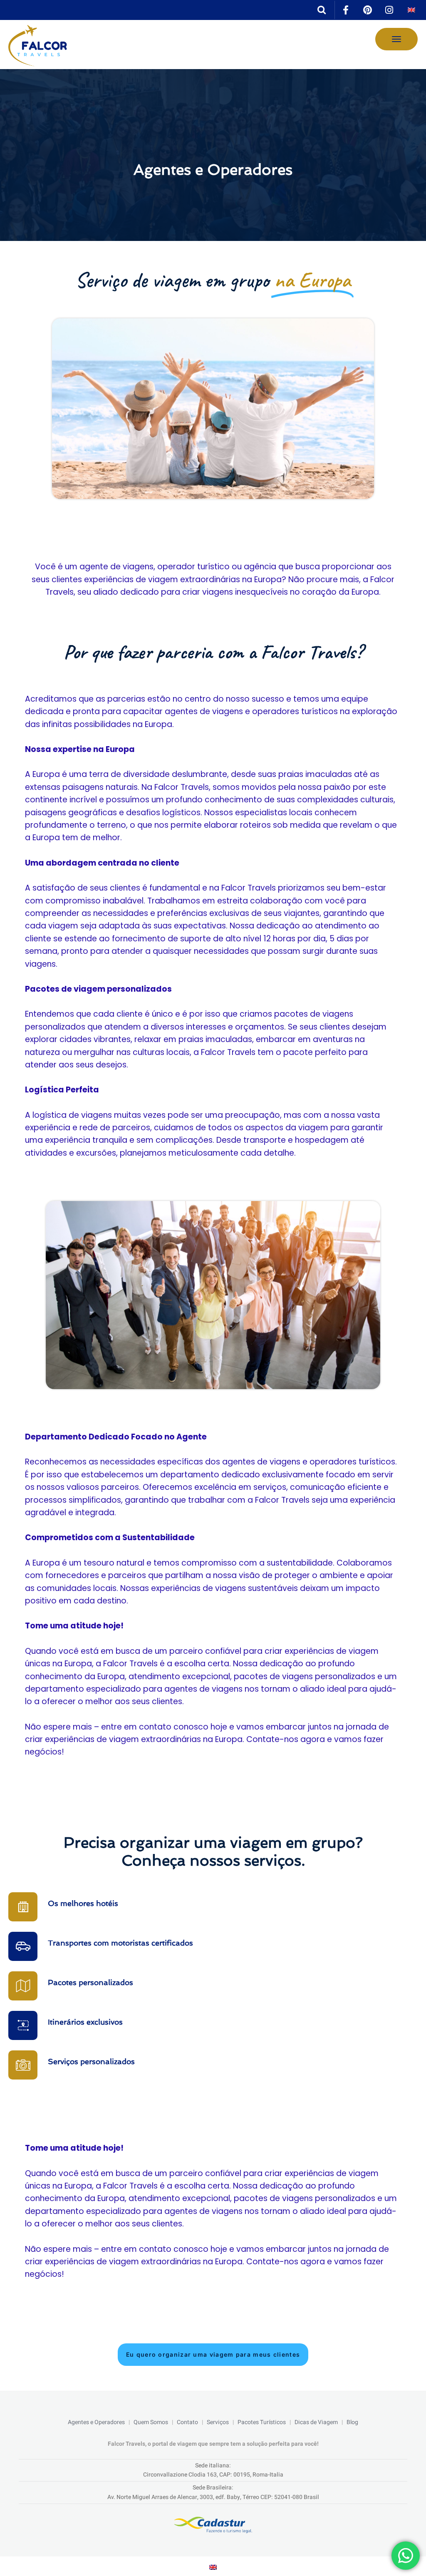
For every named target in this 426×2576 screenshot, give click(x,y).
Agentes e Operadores (96, 2422)
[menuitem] (411, 10)
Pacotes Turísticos (262, 2422)
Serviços (218, 2422)
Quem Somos (151, 2422)
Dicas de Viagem (316, 2422)
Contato (187, 2422)
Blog (352, 2422)
